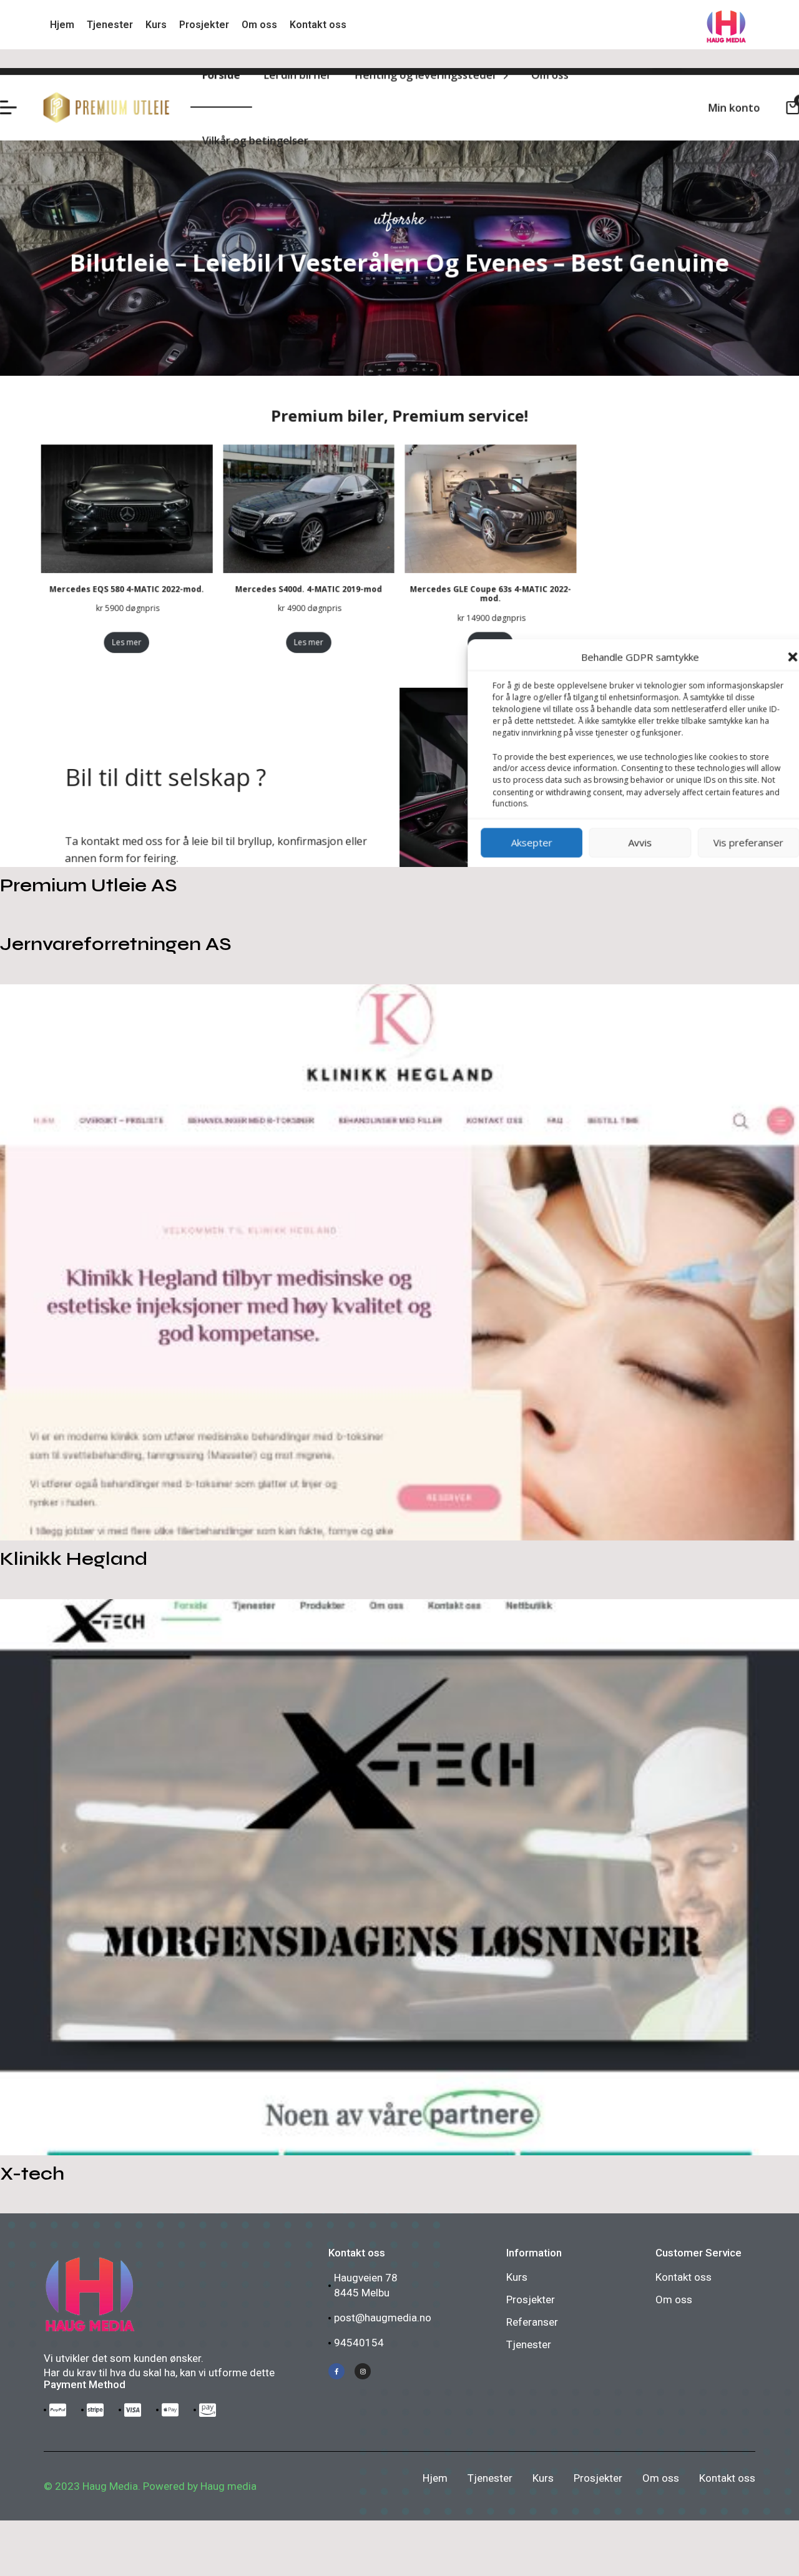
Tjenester (529, 2344)
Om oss (674, 2299)
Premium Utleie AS (89, 885)
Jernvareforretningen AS (116, 944)
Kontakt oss (684, 2277)
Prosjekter (531, 2299)
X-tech (32, 2173)
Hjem (435, 2478)
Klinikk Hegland (74, 1559)
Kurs (517, 2277)
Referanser (532, 2322)
